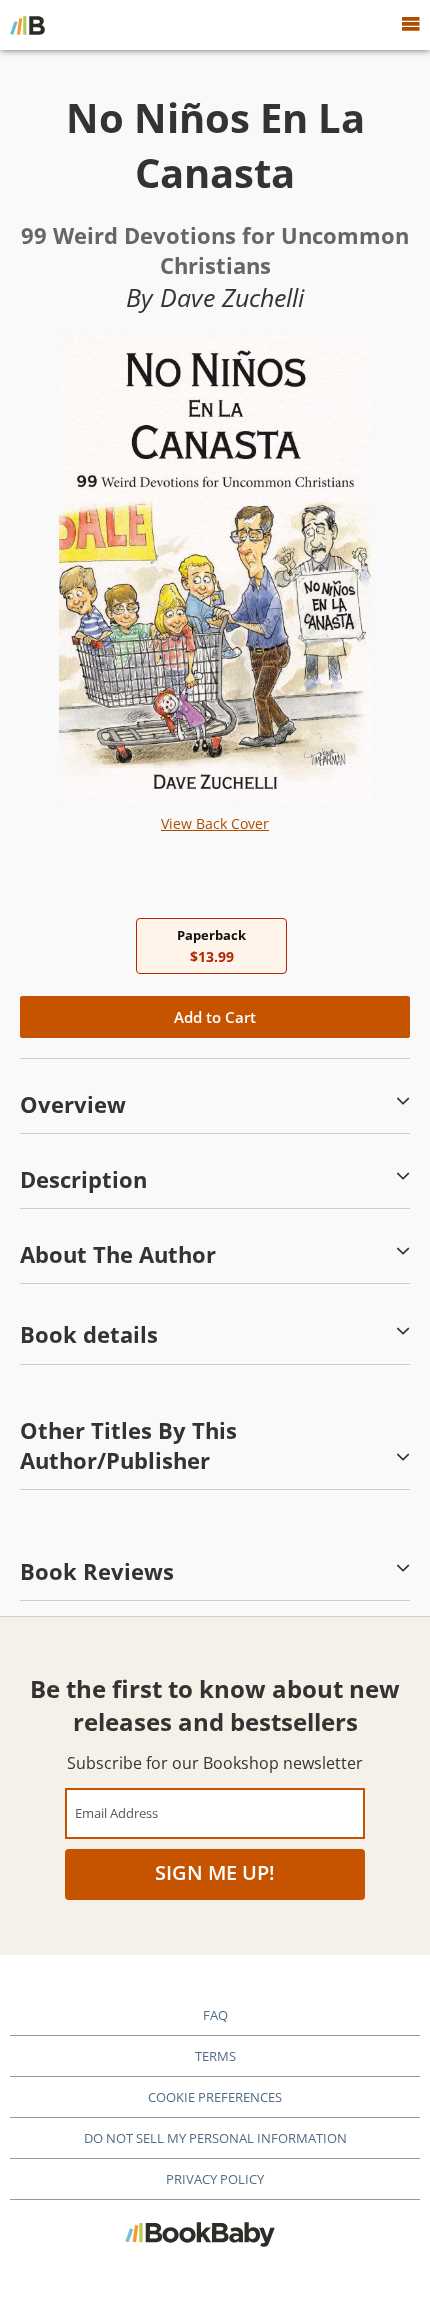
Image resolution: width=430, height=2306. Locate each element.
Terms (215, 2056)
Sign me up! (215, 1872)
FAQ (215, 2015)
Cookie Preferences (215, 2097)
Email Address (116, 1812)
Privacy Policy (215, 2179)
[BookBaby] (27, 25)
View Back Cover (215, 823)
